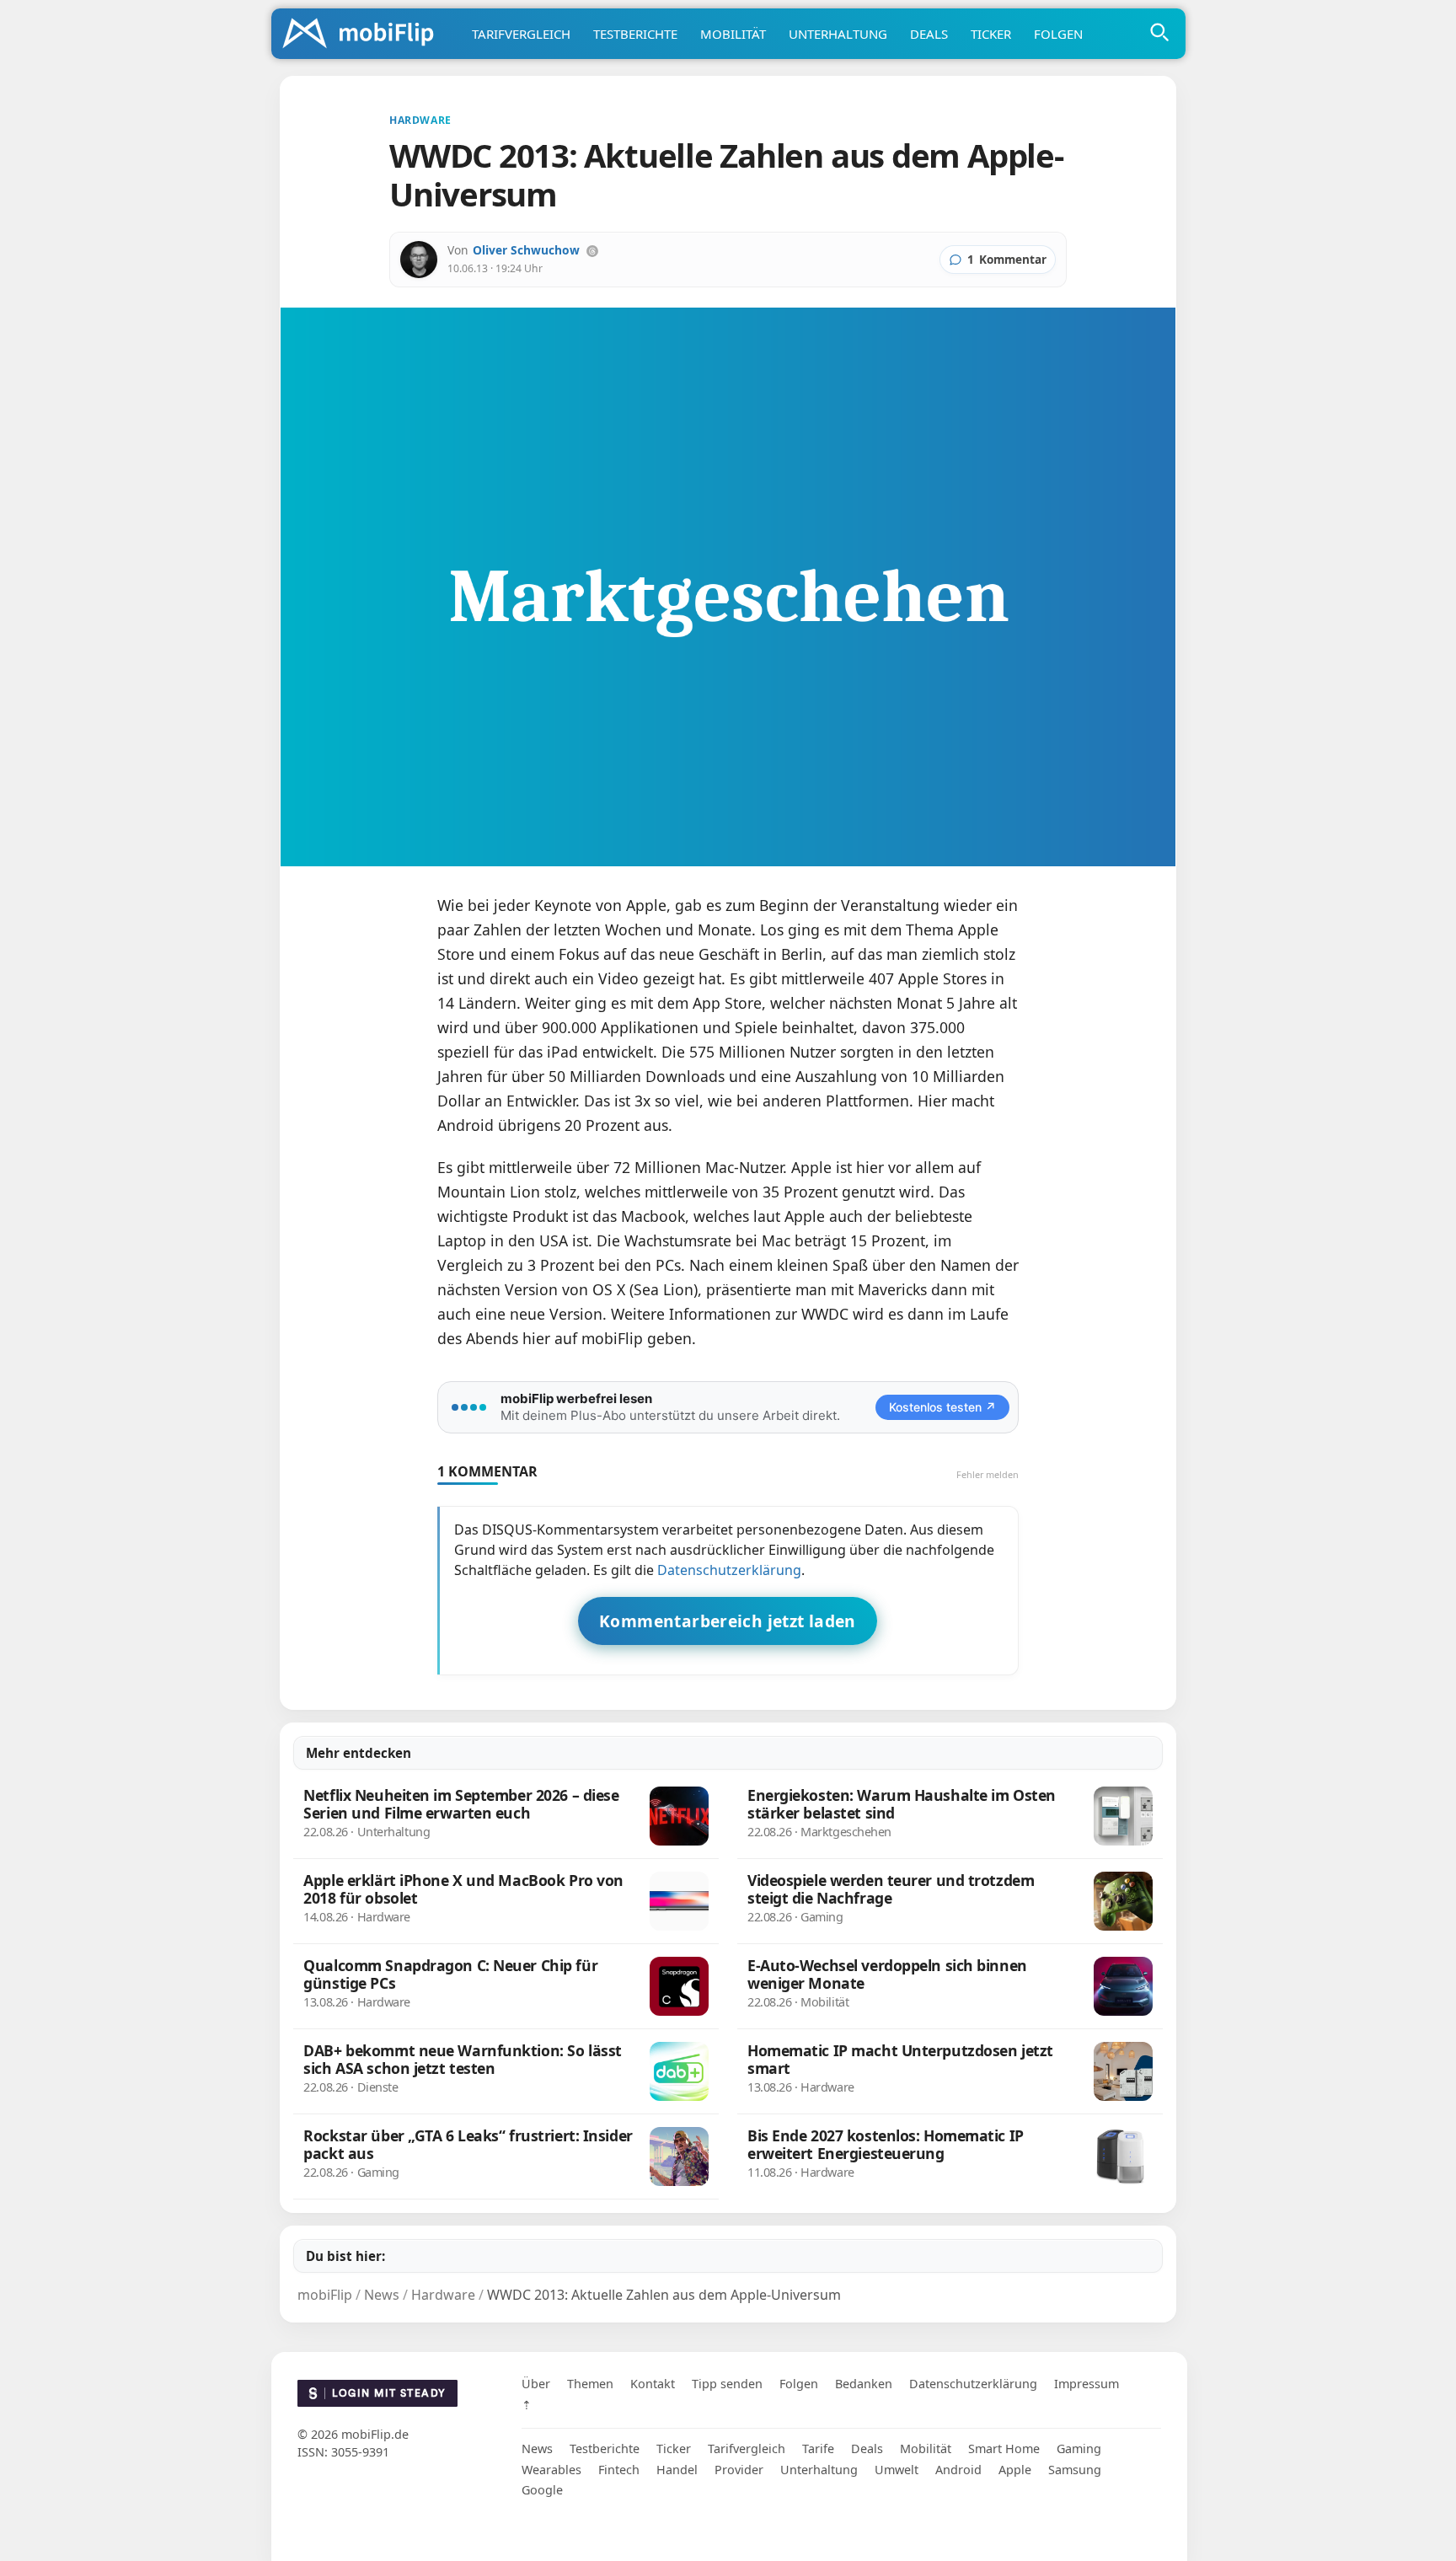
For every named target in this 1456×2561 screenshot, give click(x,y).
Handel (677, 2470)
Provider (739, 2470)
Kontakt (653, 2384)
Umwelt (897, 2470)
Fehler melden (988, 1474)
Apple (1015, 2470)
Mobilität (733, 34)
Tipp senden (727, 2384)
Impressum (1087, 2384)
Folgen (1058, 34)
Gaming (1079, 2448)
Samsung (1075, 2470)
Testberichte (635, 34)
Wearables (551, 2470)
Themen (590, 2384)
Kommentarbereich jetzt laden (728, 1621)
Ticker (991, 34)
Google (542, 2490)
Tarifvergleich (521, 34)
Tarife (818, 2448)
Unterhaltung (838, 34)
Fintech (619, 2470)
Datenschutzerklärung (729, 1570)
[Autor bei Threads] (592, 251)
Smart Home (1004, 2448)
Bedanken (864, 2384)
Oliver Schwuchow (526, 250)
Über (536, 2384)
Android (958, 2470)
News (537, 2448)
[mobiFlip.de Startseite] (364, 35)
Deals (929, 34)
